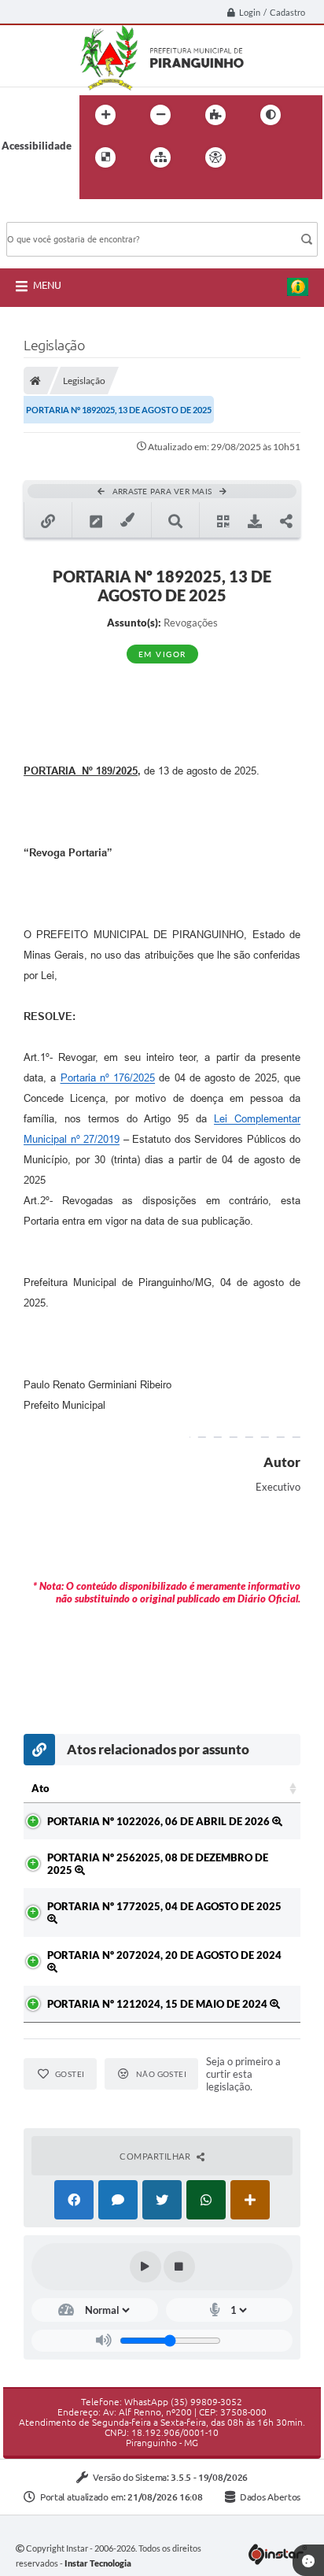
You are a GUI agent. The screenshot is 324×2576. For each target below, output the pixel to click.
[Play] (145, 2267)
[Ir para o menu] (295, 157)
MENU (47, 285)
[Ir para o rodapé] (130, 190)
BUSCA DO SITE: (53, 214)
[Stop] (179, 2267)
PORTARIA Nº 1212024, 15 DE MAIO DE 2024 (158, 2004)
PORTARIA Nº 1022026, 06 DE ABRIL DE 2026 (160, 1821)
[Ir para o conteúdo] (260, 157)
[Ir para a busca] (95, 190)
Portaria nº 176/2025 (108, 1078)
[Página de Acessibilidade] (215, 157)
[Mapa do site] (160, 157)
